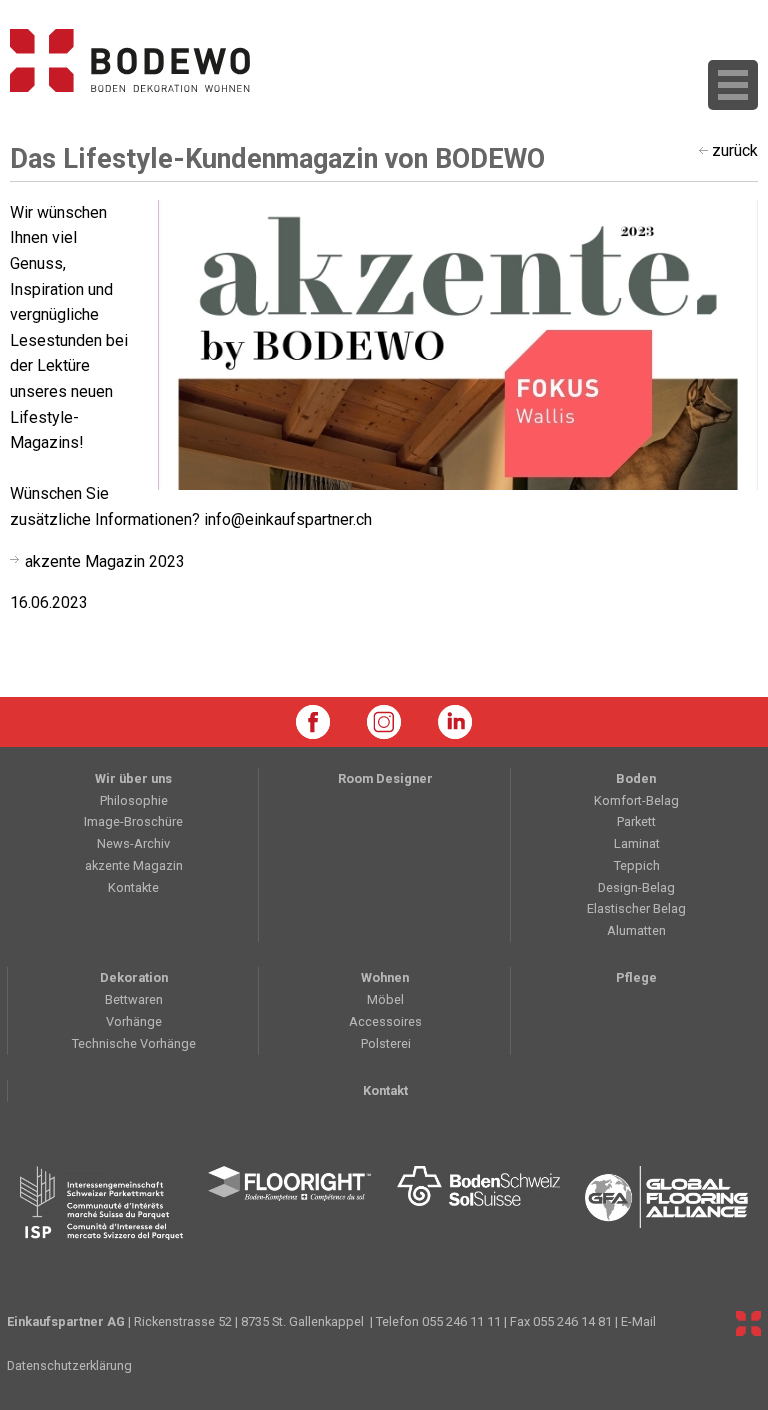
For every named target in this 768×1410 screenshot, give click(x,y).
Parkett (636, 821)
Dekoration (134, 977)
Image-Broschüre (133, 821)
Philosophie (134, 800)
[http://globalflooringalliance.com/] (667, 1203)
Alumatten (636, 930)
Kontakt (385, 1090)
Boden (636, 778)
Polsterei (386, 1043)
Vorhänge (134, 1021)
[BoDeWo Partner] (748, 1323)
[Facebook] (313, 722)
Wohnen (385, 977)
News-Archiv (133, 843)
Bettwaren (134, 999)
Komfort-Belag (636, 800)
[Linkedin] (455, 722)
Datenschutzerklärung (69, 1365)
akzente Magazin (134, 865)
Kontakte (133, 887)
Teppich (637, 865)
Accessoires (385, 1021)
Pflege (636, 977)
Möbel (385, 999)
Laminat (637, 843)
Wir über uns (133, 778)
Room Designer (385, 778)
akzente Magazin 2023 (105, 561)
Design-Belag (636, 887)
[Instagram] (384, 722)
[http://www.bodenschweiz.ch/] (478, 1203)
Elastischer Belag (636, 908)
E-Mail (638, 1321)
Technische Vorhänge (134, 1043)
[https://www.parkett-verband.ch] (101, 1203)
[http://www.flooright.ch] (290, 1203)
